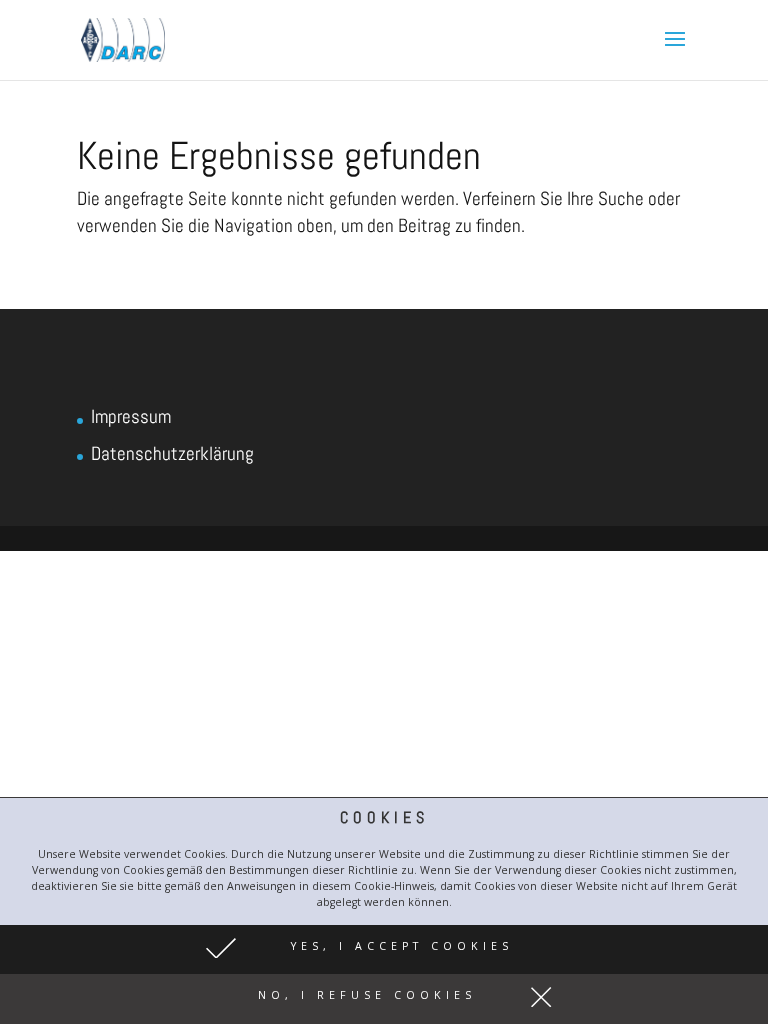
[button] (384, 950)
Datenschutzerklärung (172, 453)
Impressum (131, 416)
